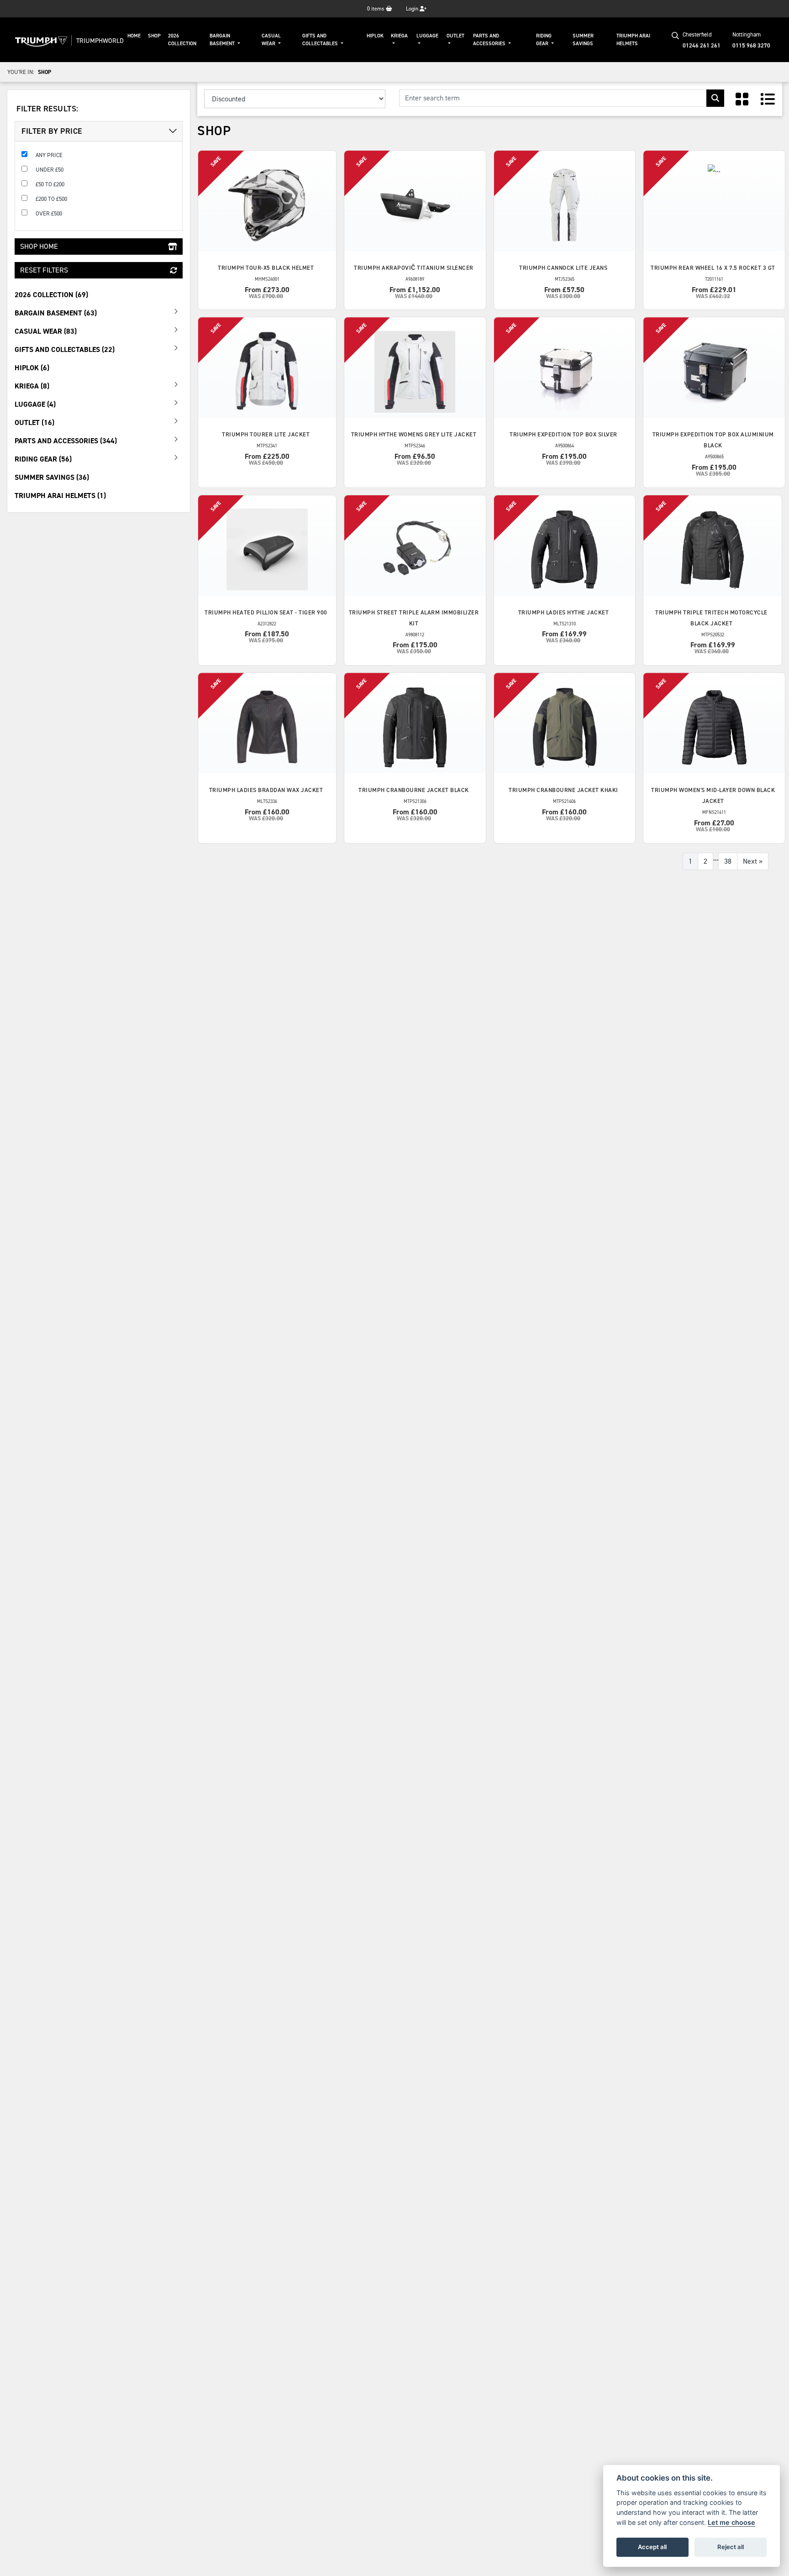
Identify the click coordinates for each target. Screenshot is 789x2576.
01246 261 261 (702, 45)
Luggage (427, 36)
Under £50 (50, 170)
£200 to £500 (51, 199)
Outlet (455, 36)
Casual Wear (271, 40)
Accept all (652, 2547)
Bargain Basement (223, 40)
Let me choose (731, 2522)
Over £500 (49, 213)
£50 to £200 (50, 184)
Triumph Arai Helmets (633, 40)
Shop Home (39, 246)
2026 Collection (182, 40)
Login (413, 9)
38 (728, 861)
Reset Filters (44, 270)
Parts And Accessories (490, 40)
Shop (154, 36)
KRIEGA (399, 36)
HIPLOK (375, 36)
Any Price (49, 155)
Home (134, 36)
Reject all (731, 2547)
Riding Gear (544, 40)
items (376, 9)
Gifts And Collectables (321, 40)
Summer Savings (583, 40)
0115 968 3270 (751, 45)
